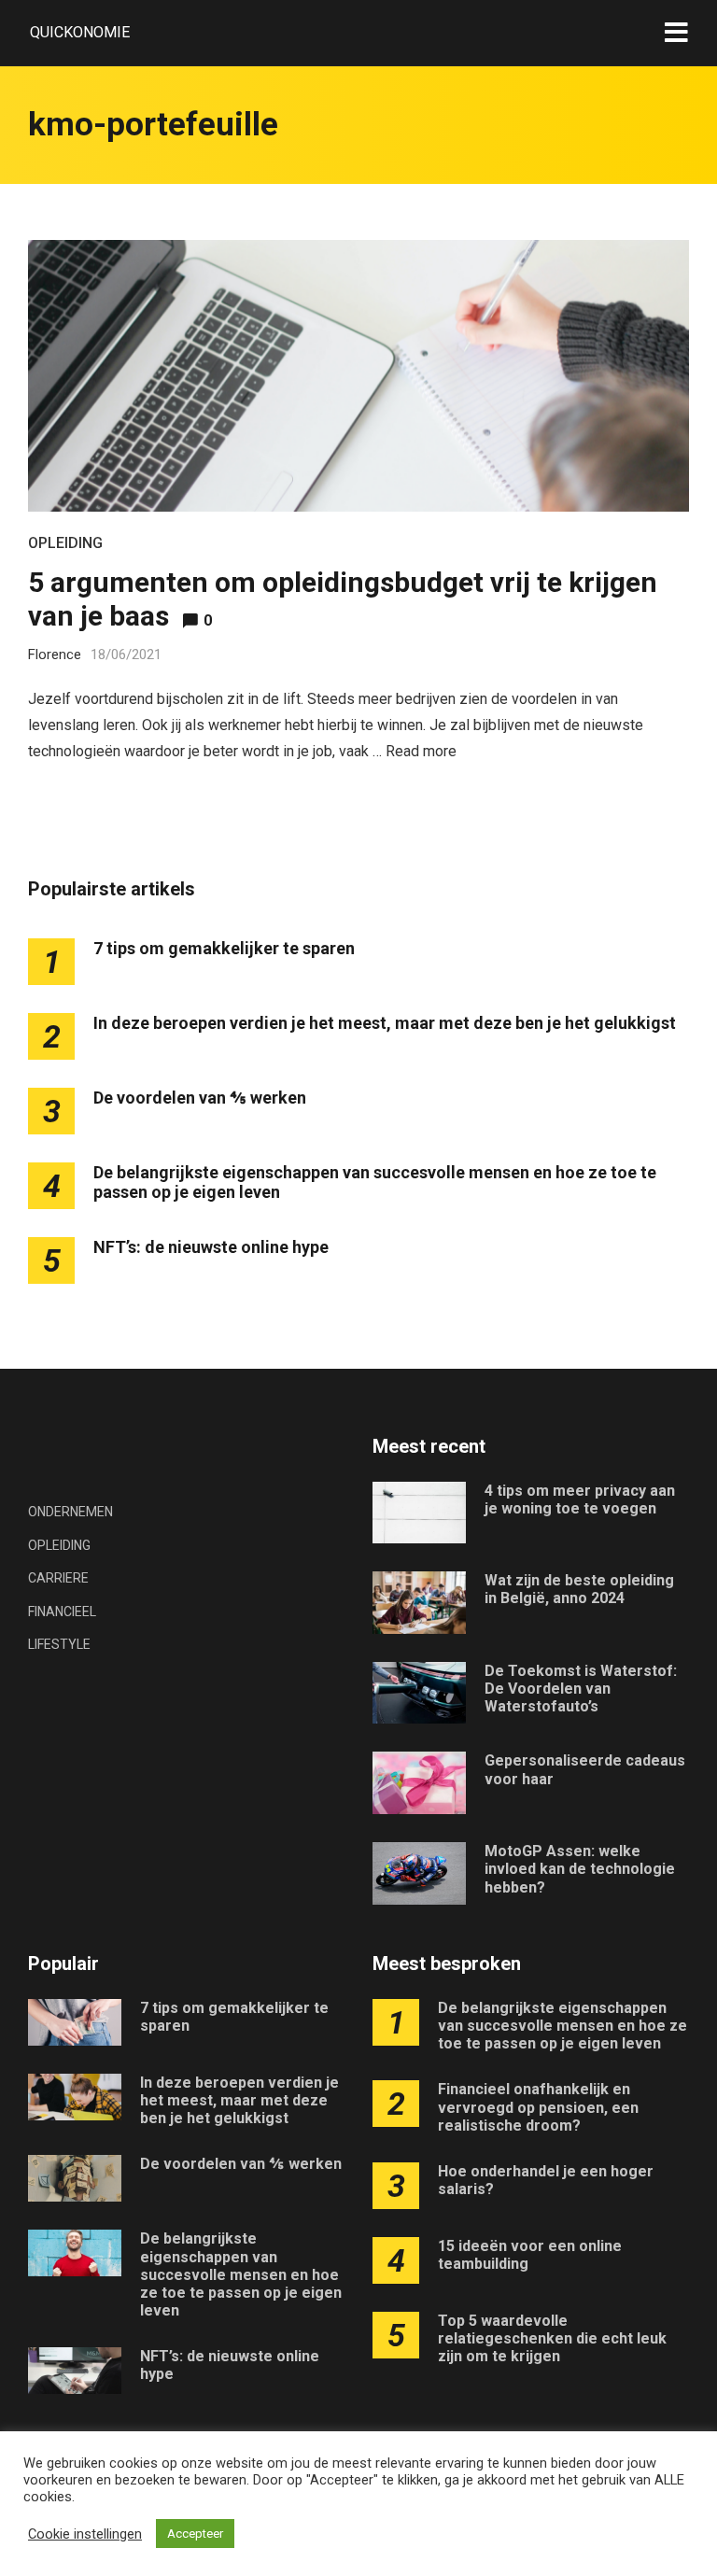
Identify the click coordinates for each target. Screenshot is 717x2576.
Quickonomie (80, 32)
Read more (421, 751)
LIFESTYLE (59, 1644)
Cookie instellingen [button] (85, 2534)
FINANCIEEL (62, 1612)
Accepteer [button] (195, 2534)
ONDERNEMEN (70, 1512)
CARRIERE (58, 1578)
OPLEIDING (65, 543)
